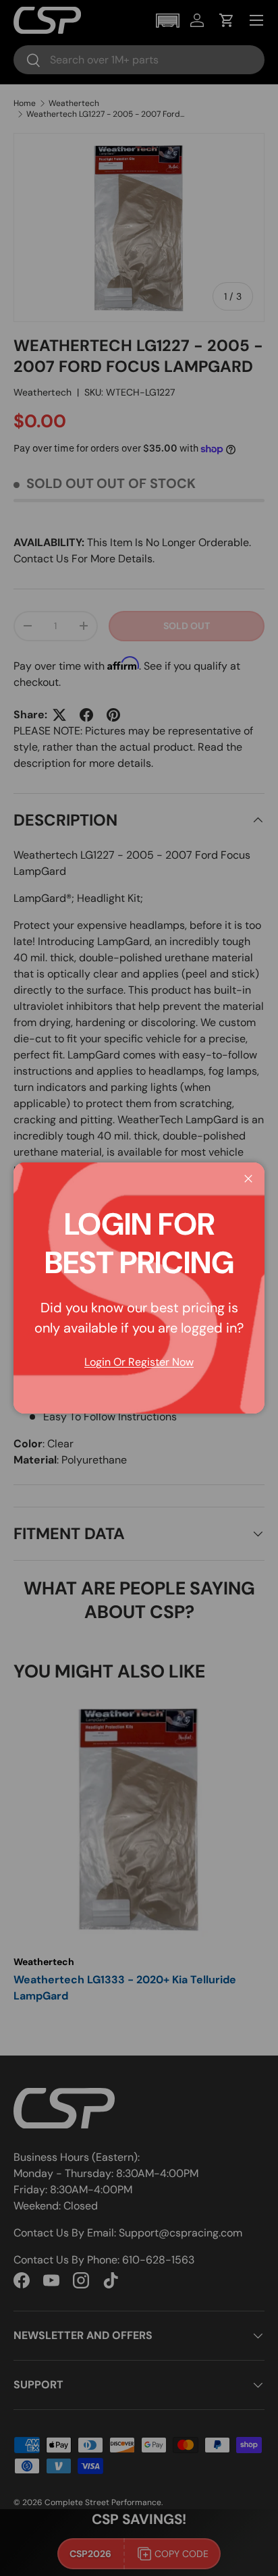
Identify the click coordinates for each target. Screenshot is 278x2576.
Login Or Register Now (139, 1362)
